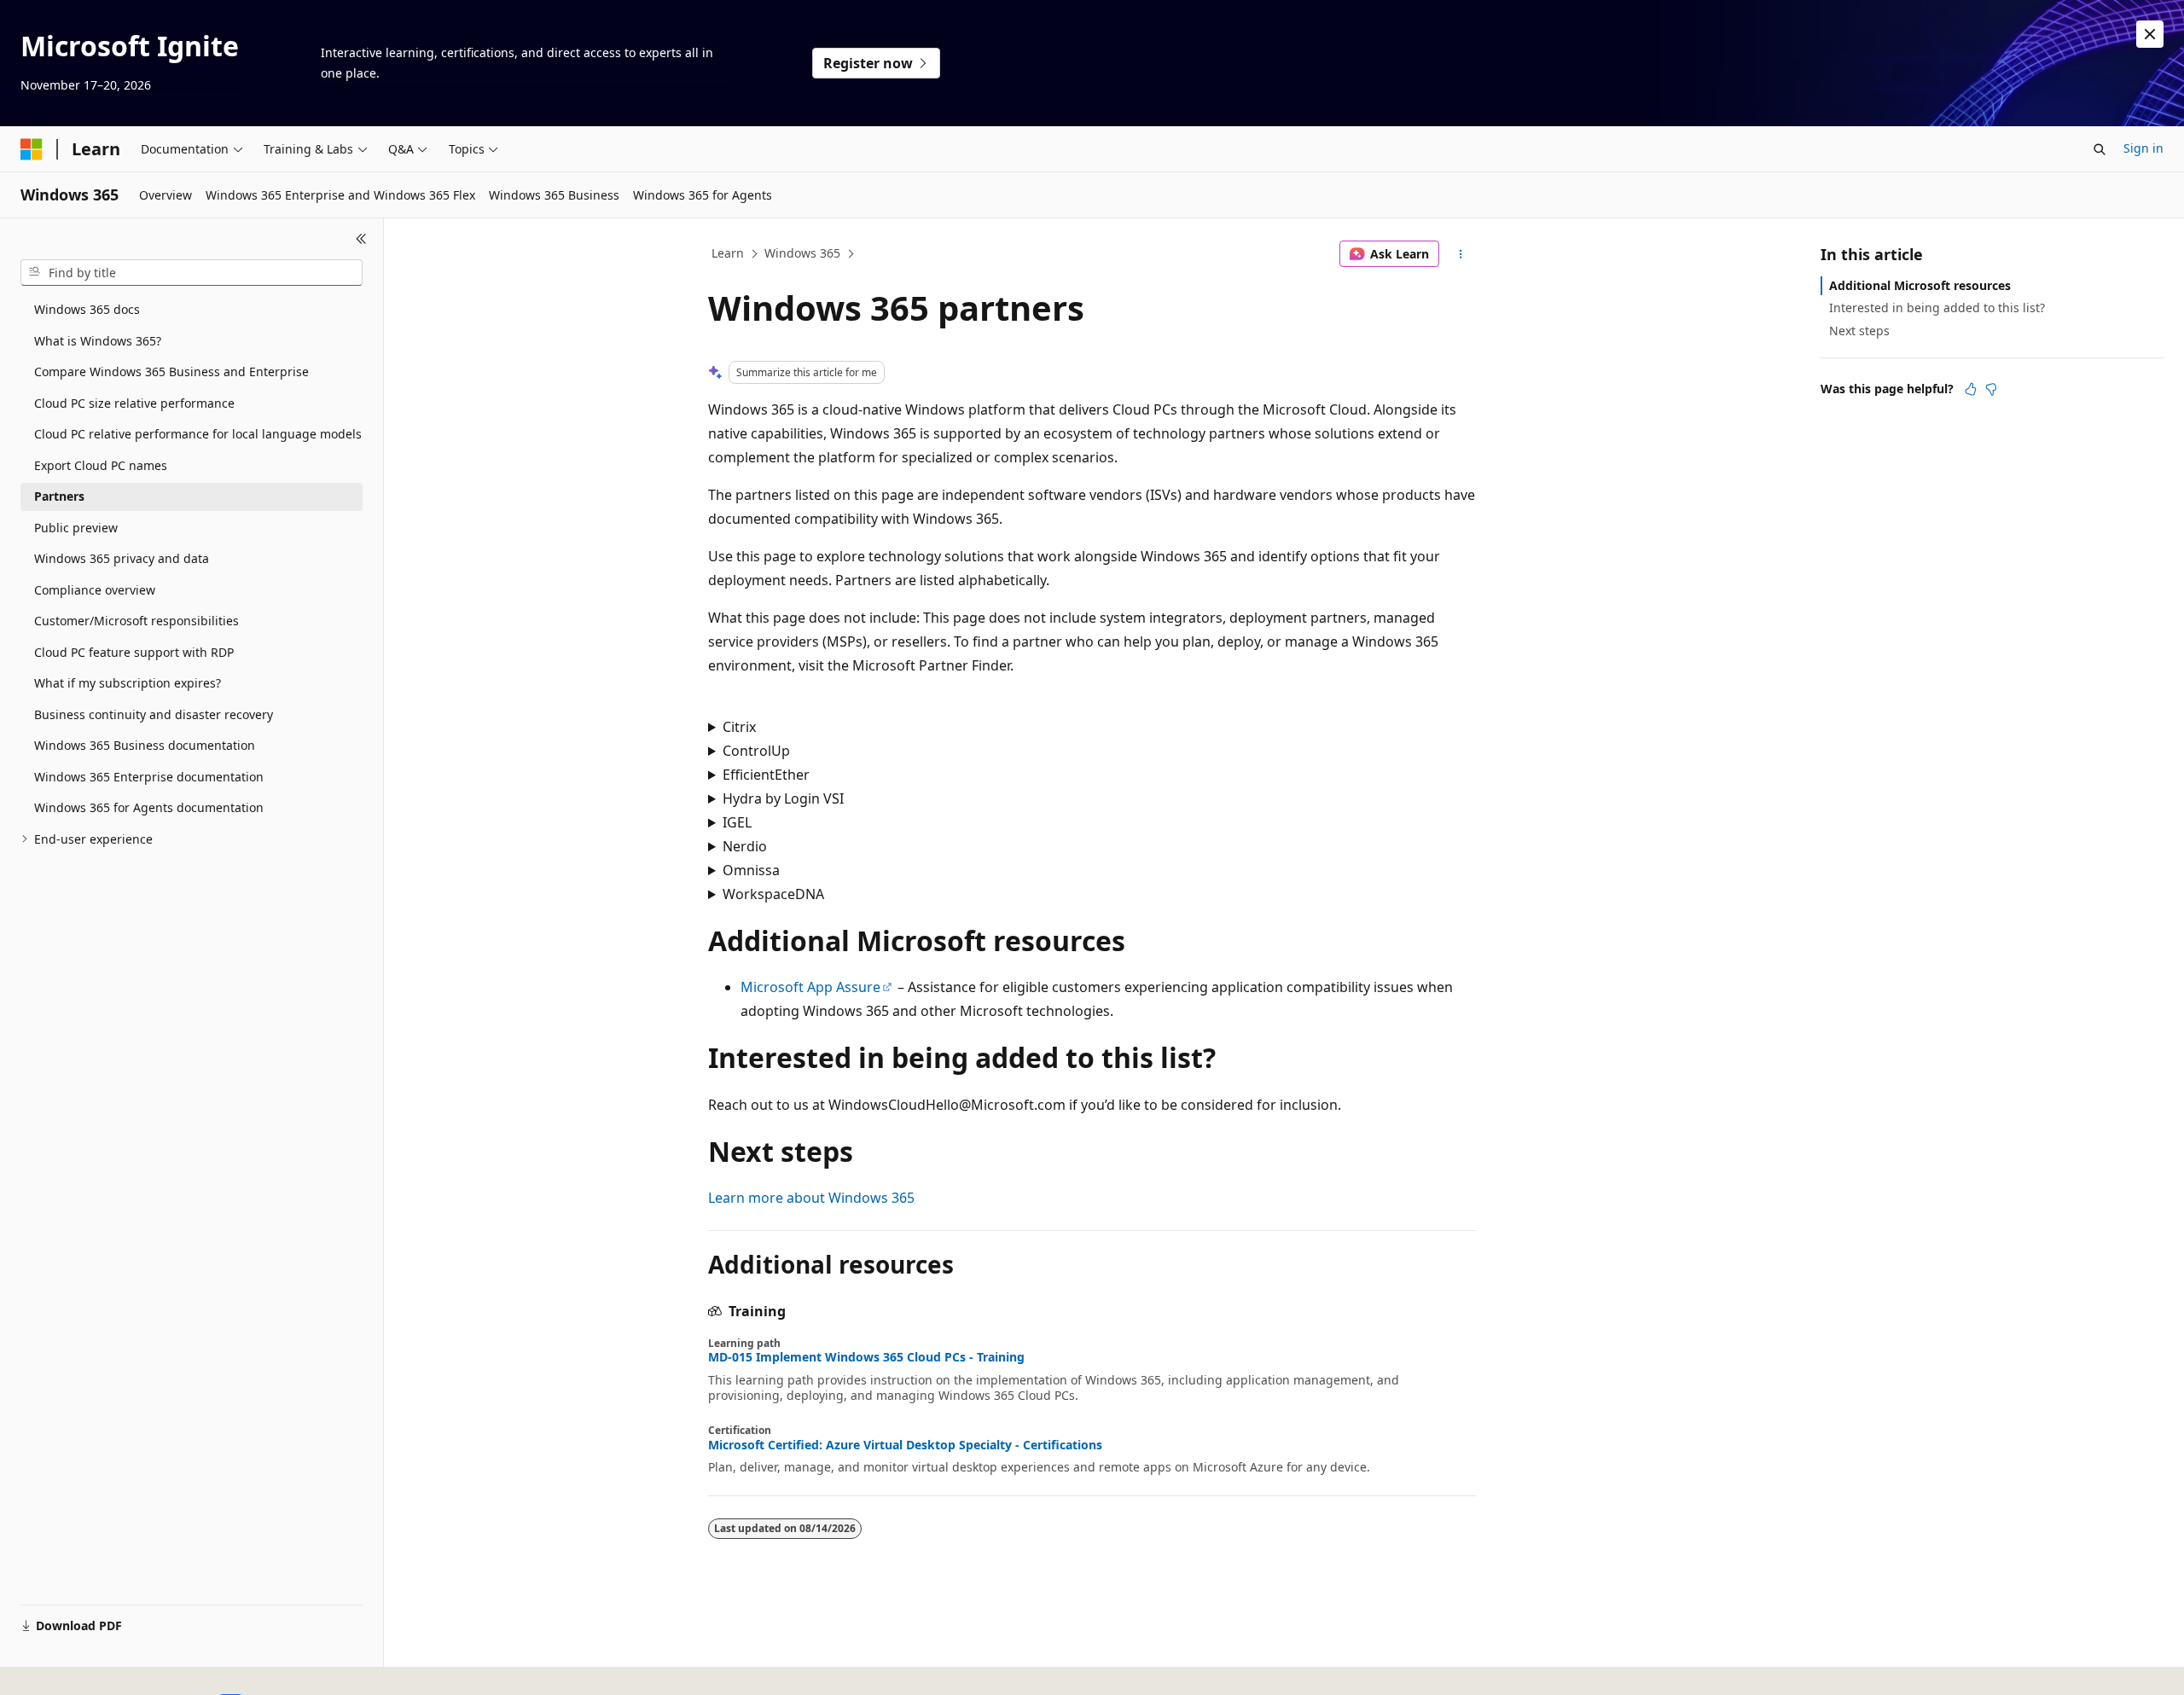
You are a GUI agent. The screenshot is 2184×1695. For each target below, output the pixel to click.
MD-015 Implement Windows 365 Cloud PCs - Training (866, 1357)
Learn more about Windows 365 (811, 1198)
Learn (728, 253)
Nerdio (745, 846)
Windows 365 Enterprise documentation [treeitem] (149, 777)
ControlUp (756, 751)
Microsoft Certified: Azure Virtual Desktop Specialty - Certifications (905, 1445)
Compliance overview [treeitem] (95, 590)
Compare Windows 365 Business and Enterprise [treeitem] (171, 372)
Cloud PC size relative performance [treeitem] (134, 403)
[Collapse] (361, 239)
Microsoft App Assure (810, 987)
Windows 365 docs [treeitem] (87, 309)
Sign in (2143, 148)
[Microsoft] (32, 149)
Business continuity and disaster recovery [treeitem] (154, 714)
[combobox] (192, 273)
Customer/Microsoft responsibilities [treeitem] (136, 621)
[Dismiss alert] (2150, 34)
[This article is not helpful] (1991, 389)
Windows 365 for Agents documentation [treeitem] (149, 807)
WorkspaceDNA (773, 894)
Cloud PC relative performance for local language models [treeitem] (198, 434)
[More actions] (1461, 254)
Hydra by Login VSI (783, 798)
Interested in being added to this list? (1937, 308)
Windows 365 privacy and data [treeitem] (122, 558)
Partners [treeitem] (59, 496)
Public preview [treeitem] (76, 528)
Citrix (739, 727)
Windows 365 (802, 253)
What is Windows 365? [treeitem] (98, 341)
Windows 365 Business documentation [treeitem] (145, 745)
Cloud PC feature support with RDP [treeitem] (134, 652)
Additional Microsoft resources (1920, 285)
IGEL (737, 822)
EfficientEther (766, 775)
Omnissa (751, 870)
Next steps (1859, 331)
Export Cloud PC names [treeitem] (101, 465)
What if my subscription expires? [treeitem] (128, 683)
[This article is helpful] (1971, 389)
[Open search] (2100, 149)
